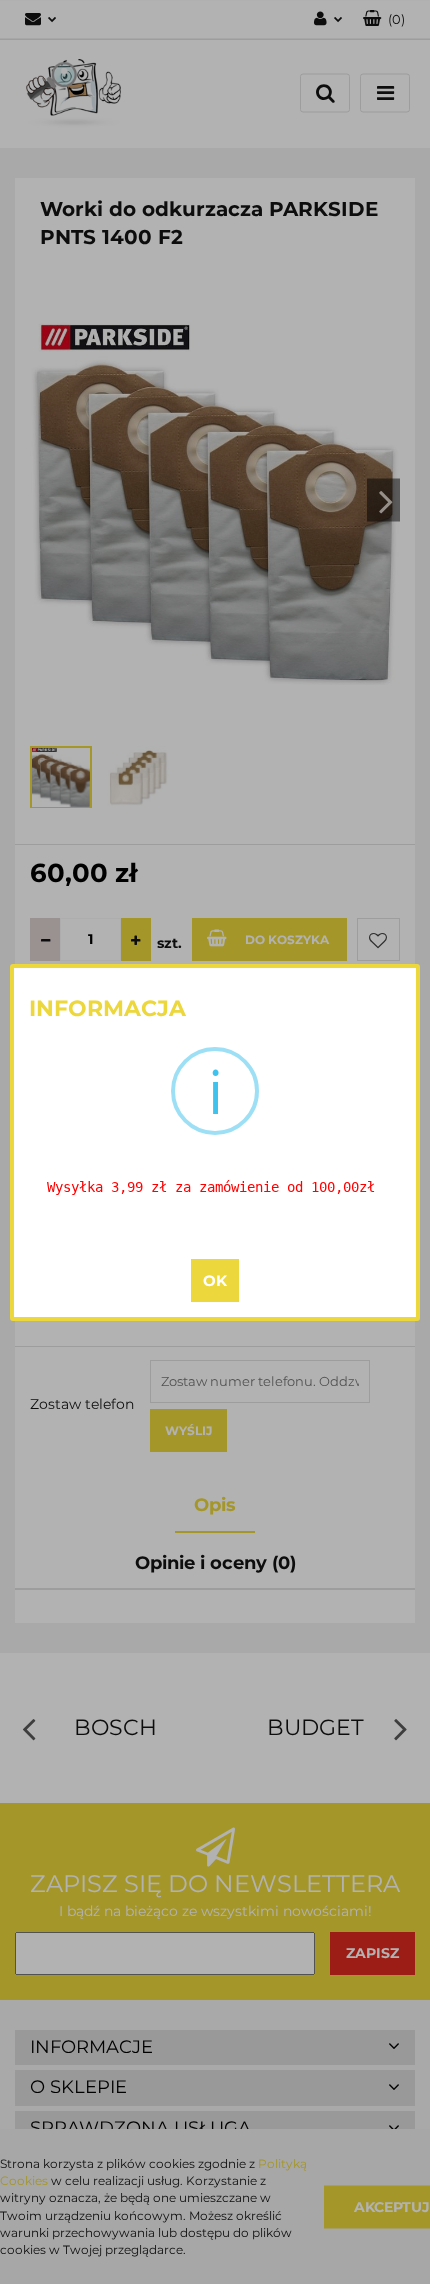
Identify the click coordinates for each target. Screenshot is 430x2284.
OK (215, 1280)
